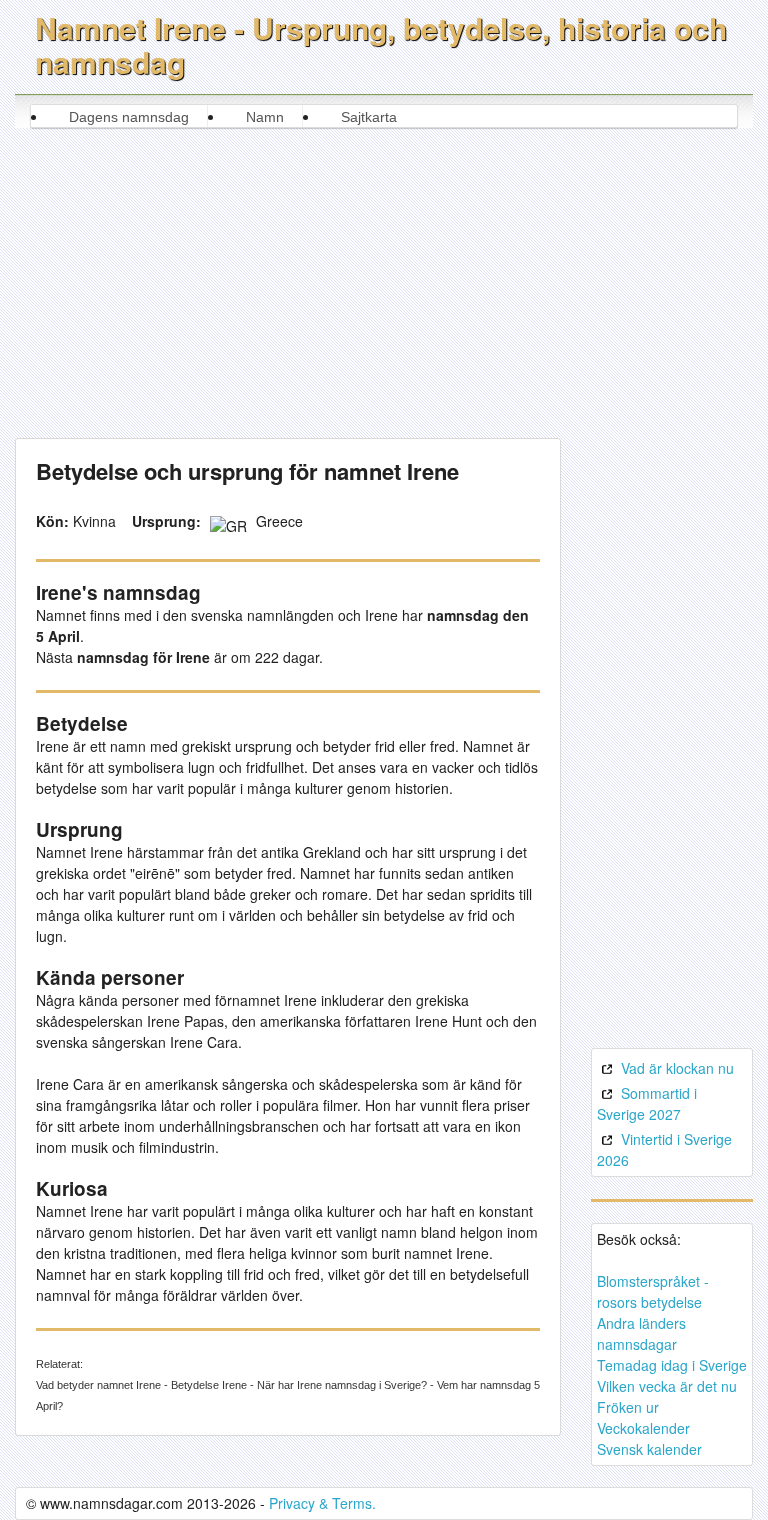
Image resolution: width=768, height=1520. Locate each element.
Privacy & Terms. (322, 1503)
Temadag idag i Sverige (672, 1365)
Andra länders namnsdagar (641, 1333)
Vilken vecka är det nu (667, 1386)
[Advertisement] (385, 278)
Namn (265, 117)
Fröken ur (628, 1407)
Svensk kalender (649, 1449)
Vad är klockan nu (677, 1068)
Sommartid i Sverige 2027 (647, 1103)
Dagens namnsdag (129, 117)
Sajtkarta (369, 117)
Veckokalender (643, 1428)
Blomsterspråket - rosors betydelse (653, 1291)
